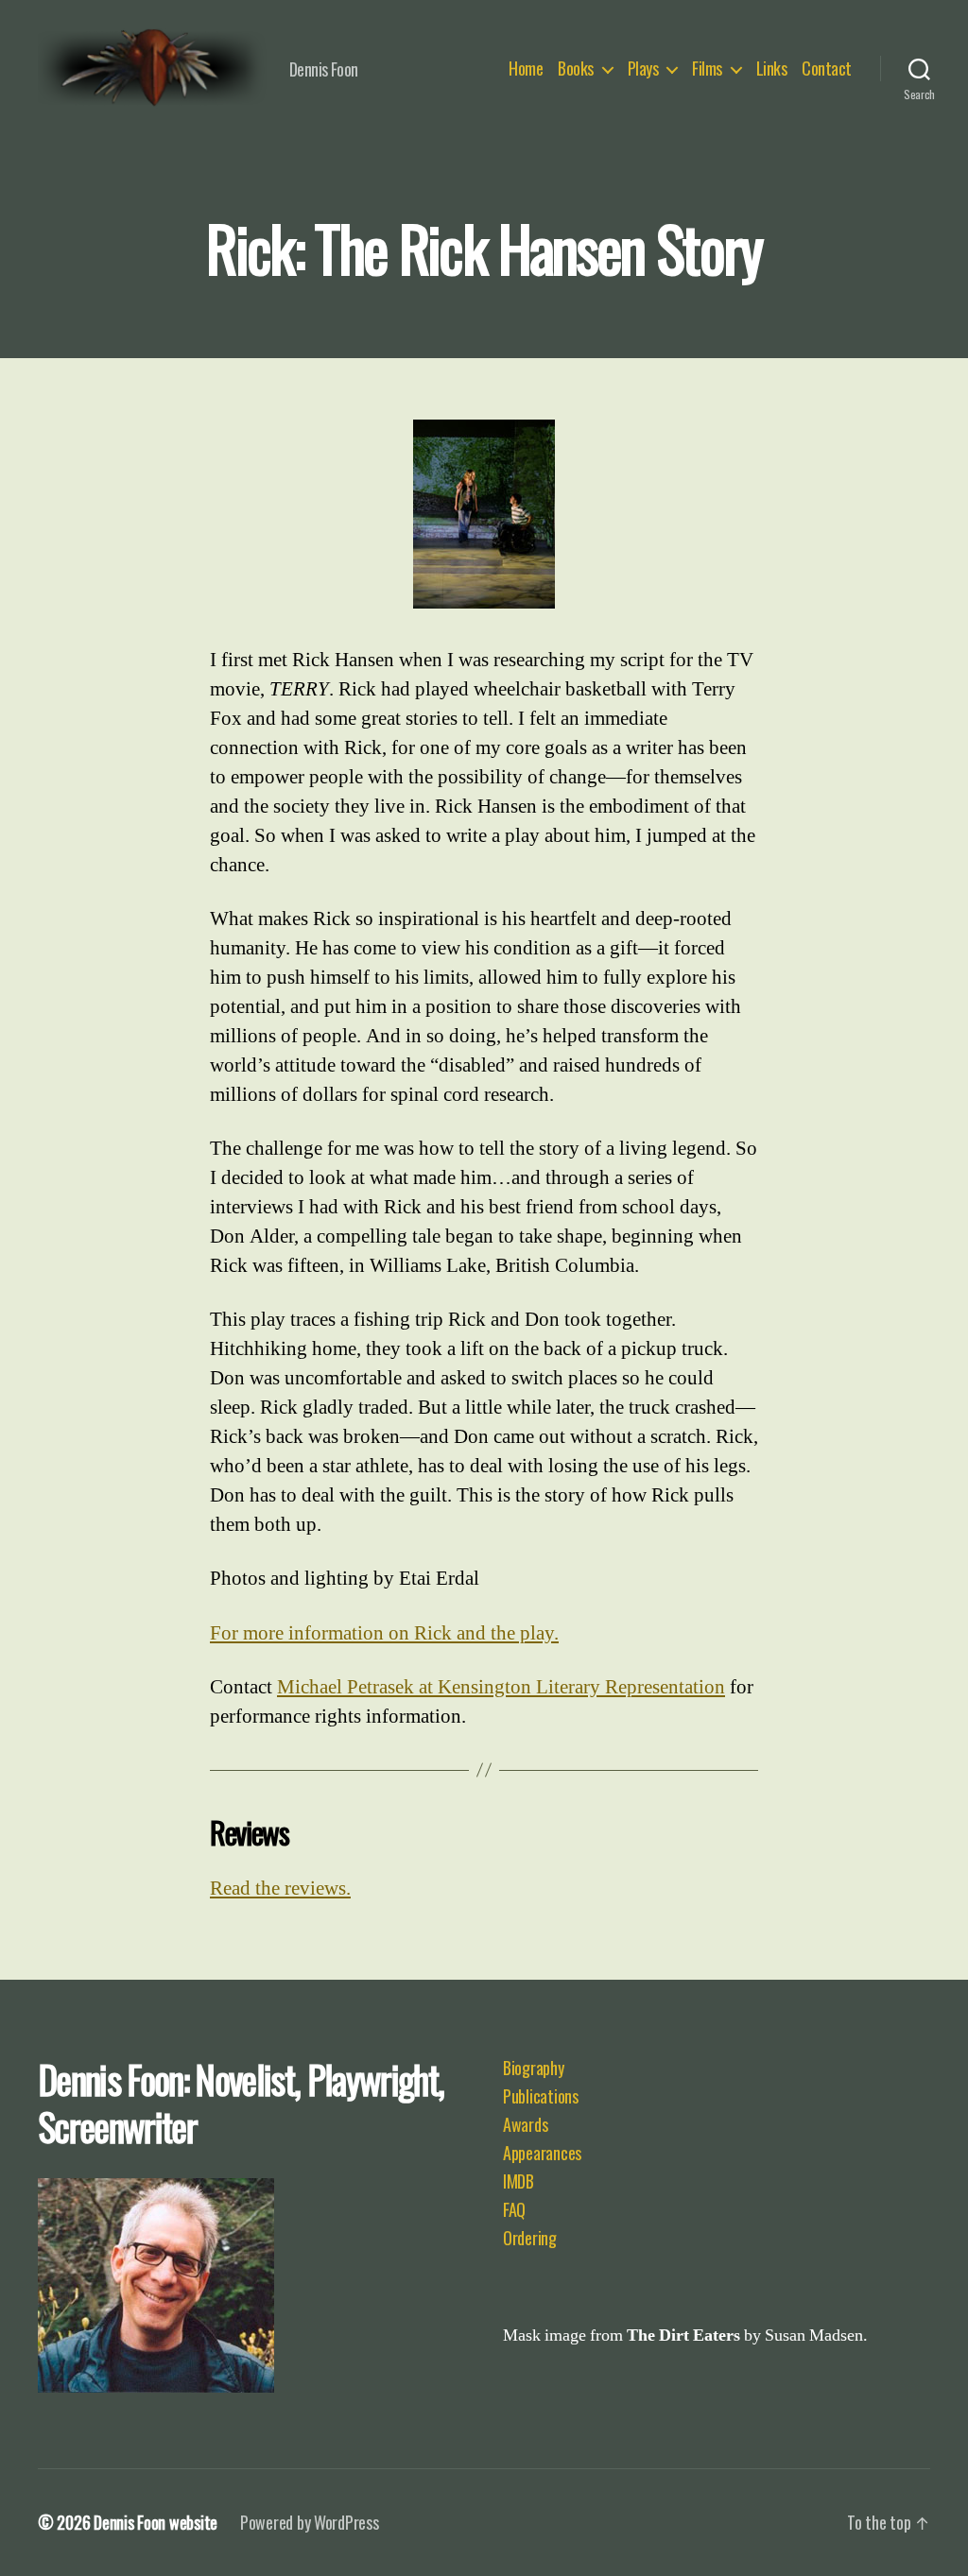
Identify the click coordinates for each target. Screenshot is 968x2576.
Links (772, 69)
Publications (541, 2096)
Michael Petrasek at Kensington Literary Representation (501, 1687)
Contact (827, 69)
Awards (525, 2124)
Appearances (542, 2153)
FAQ (514, 2209)
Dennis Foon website (156, 2522)
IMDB (519, 2181)
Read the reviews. (280, 1889)
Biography (534, 2068)
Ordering (530, 2238)
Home (526, 69)
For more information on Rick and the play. (384, 1633)
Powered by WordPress (310, 2522)
